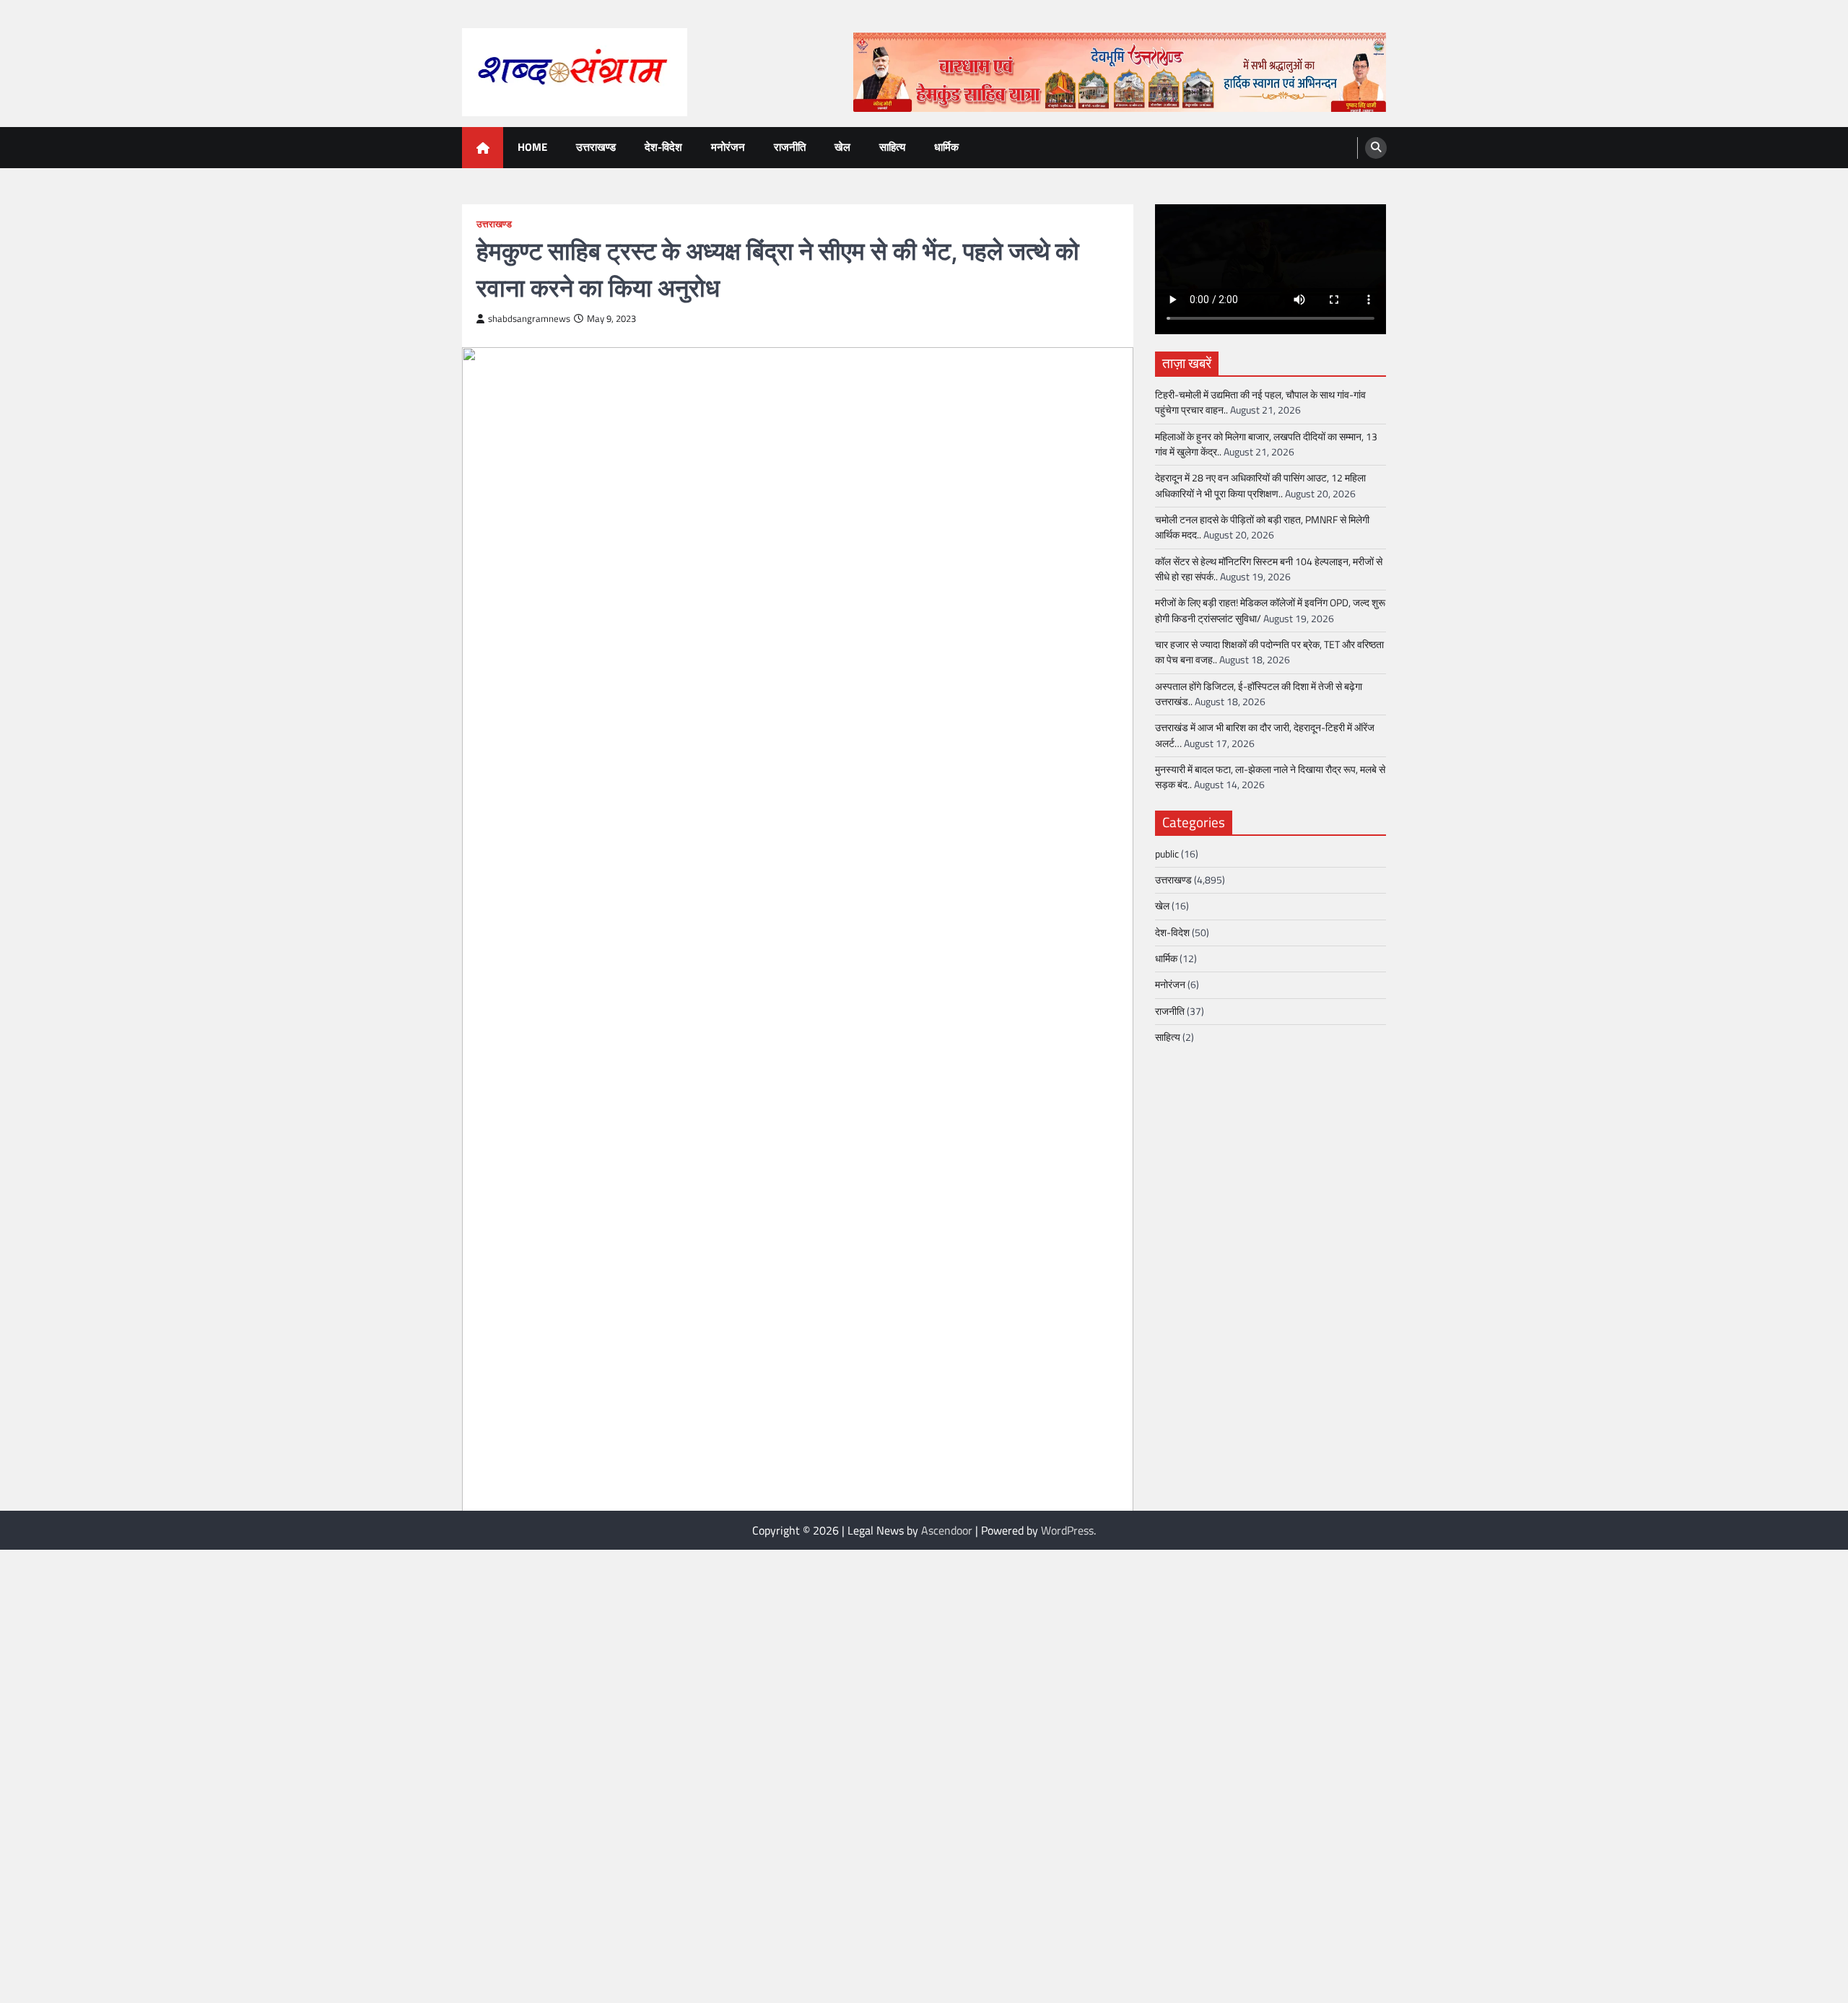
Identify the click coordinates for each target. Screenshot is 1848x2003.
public (1167, 854)
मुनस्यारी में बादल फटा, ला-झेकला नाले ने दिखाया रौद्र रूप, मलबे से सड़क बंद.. (1270, 777)
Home (532, 147)
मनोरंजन (728, 147)
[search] (1376, 148)
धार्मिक (946, 147)
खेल (842, 147)
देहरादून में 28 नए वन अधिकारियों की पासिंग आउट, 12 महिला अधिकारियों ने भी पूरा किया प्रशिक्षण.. (1260, 485)
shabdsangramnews (529, 319)
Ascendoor (947, 1530)
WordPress (1067, 1530)
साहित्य (892, 147)
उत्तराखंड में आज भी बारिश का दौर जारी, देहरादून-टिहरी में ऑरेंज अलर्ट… (1265, 735)
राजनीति (790, 147)
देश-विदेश (663, 147)
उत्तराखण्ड (596, 147)
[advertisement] (1120, 72)
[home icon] (483, 148)
